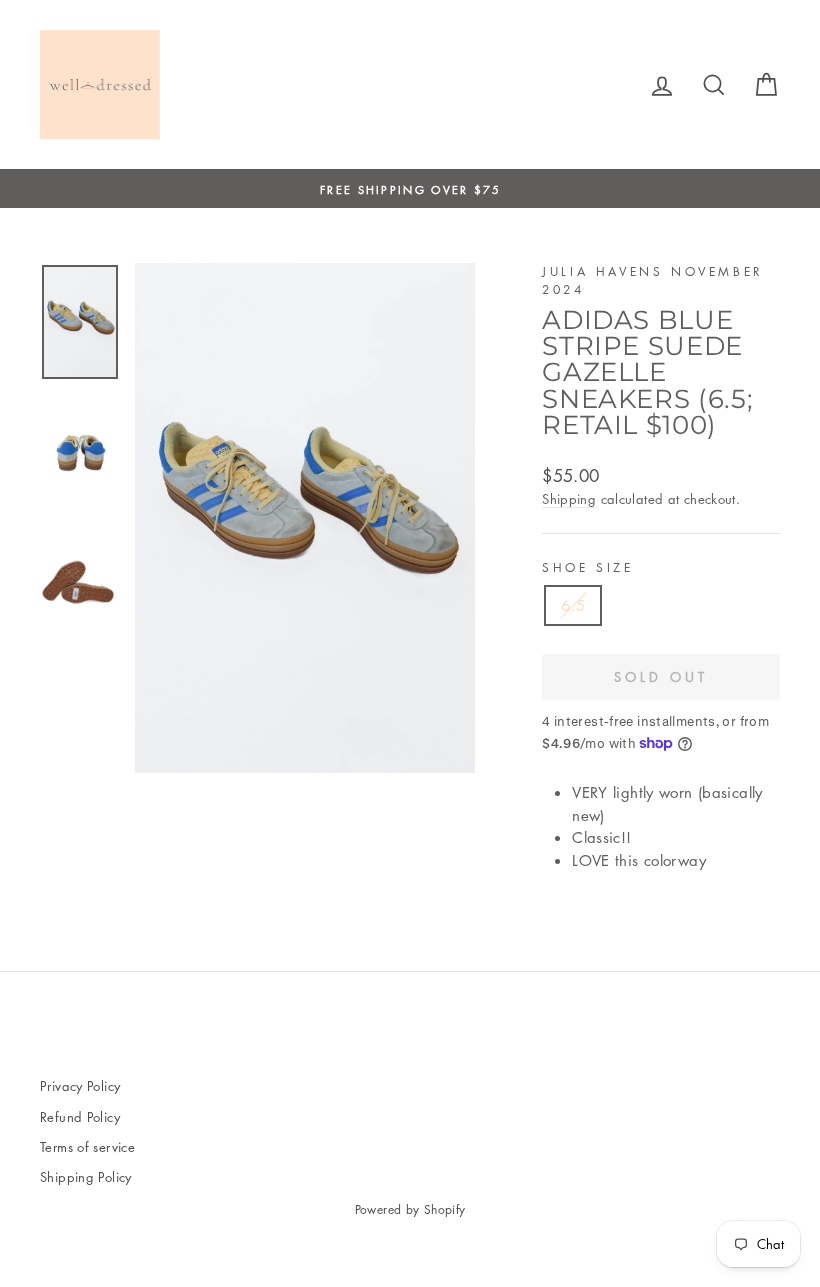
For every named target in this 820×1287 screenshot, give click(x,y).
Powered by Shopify (410, 1209)
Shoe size (587, 567)
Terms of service (87, 1146)
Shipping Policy (86, 1176)
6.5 (573, 605)
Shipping (569, 498)
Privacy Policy (80, 1085)
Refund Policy (80, 1116)
